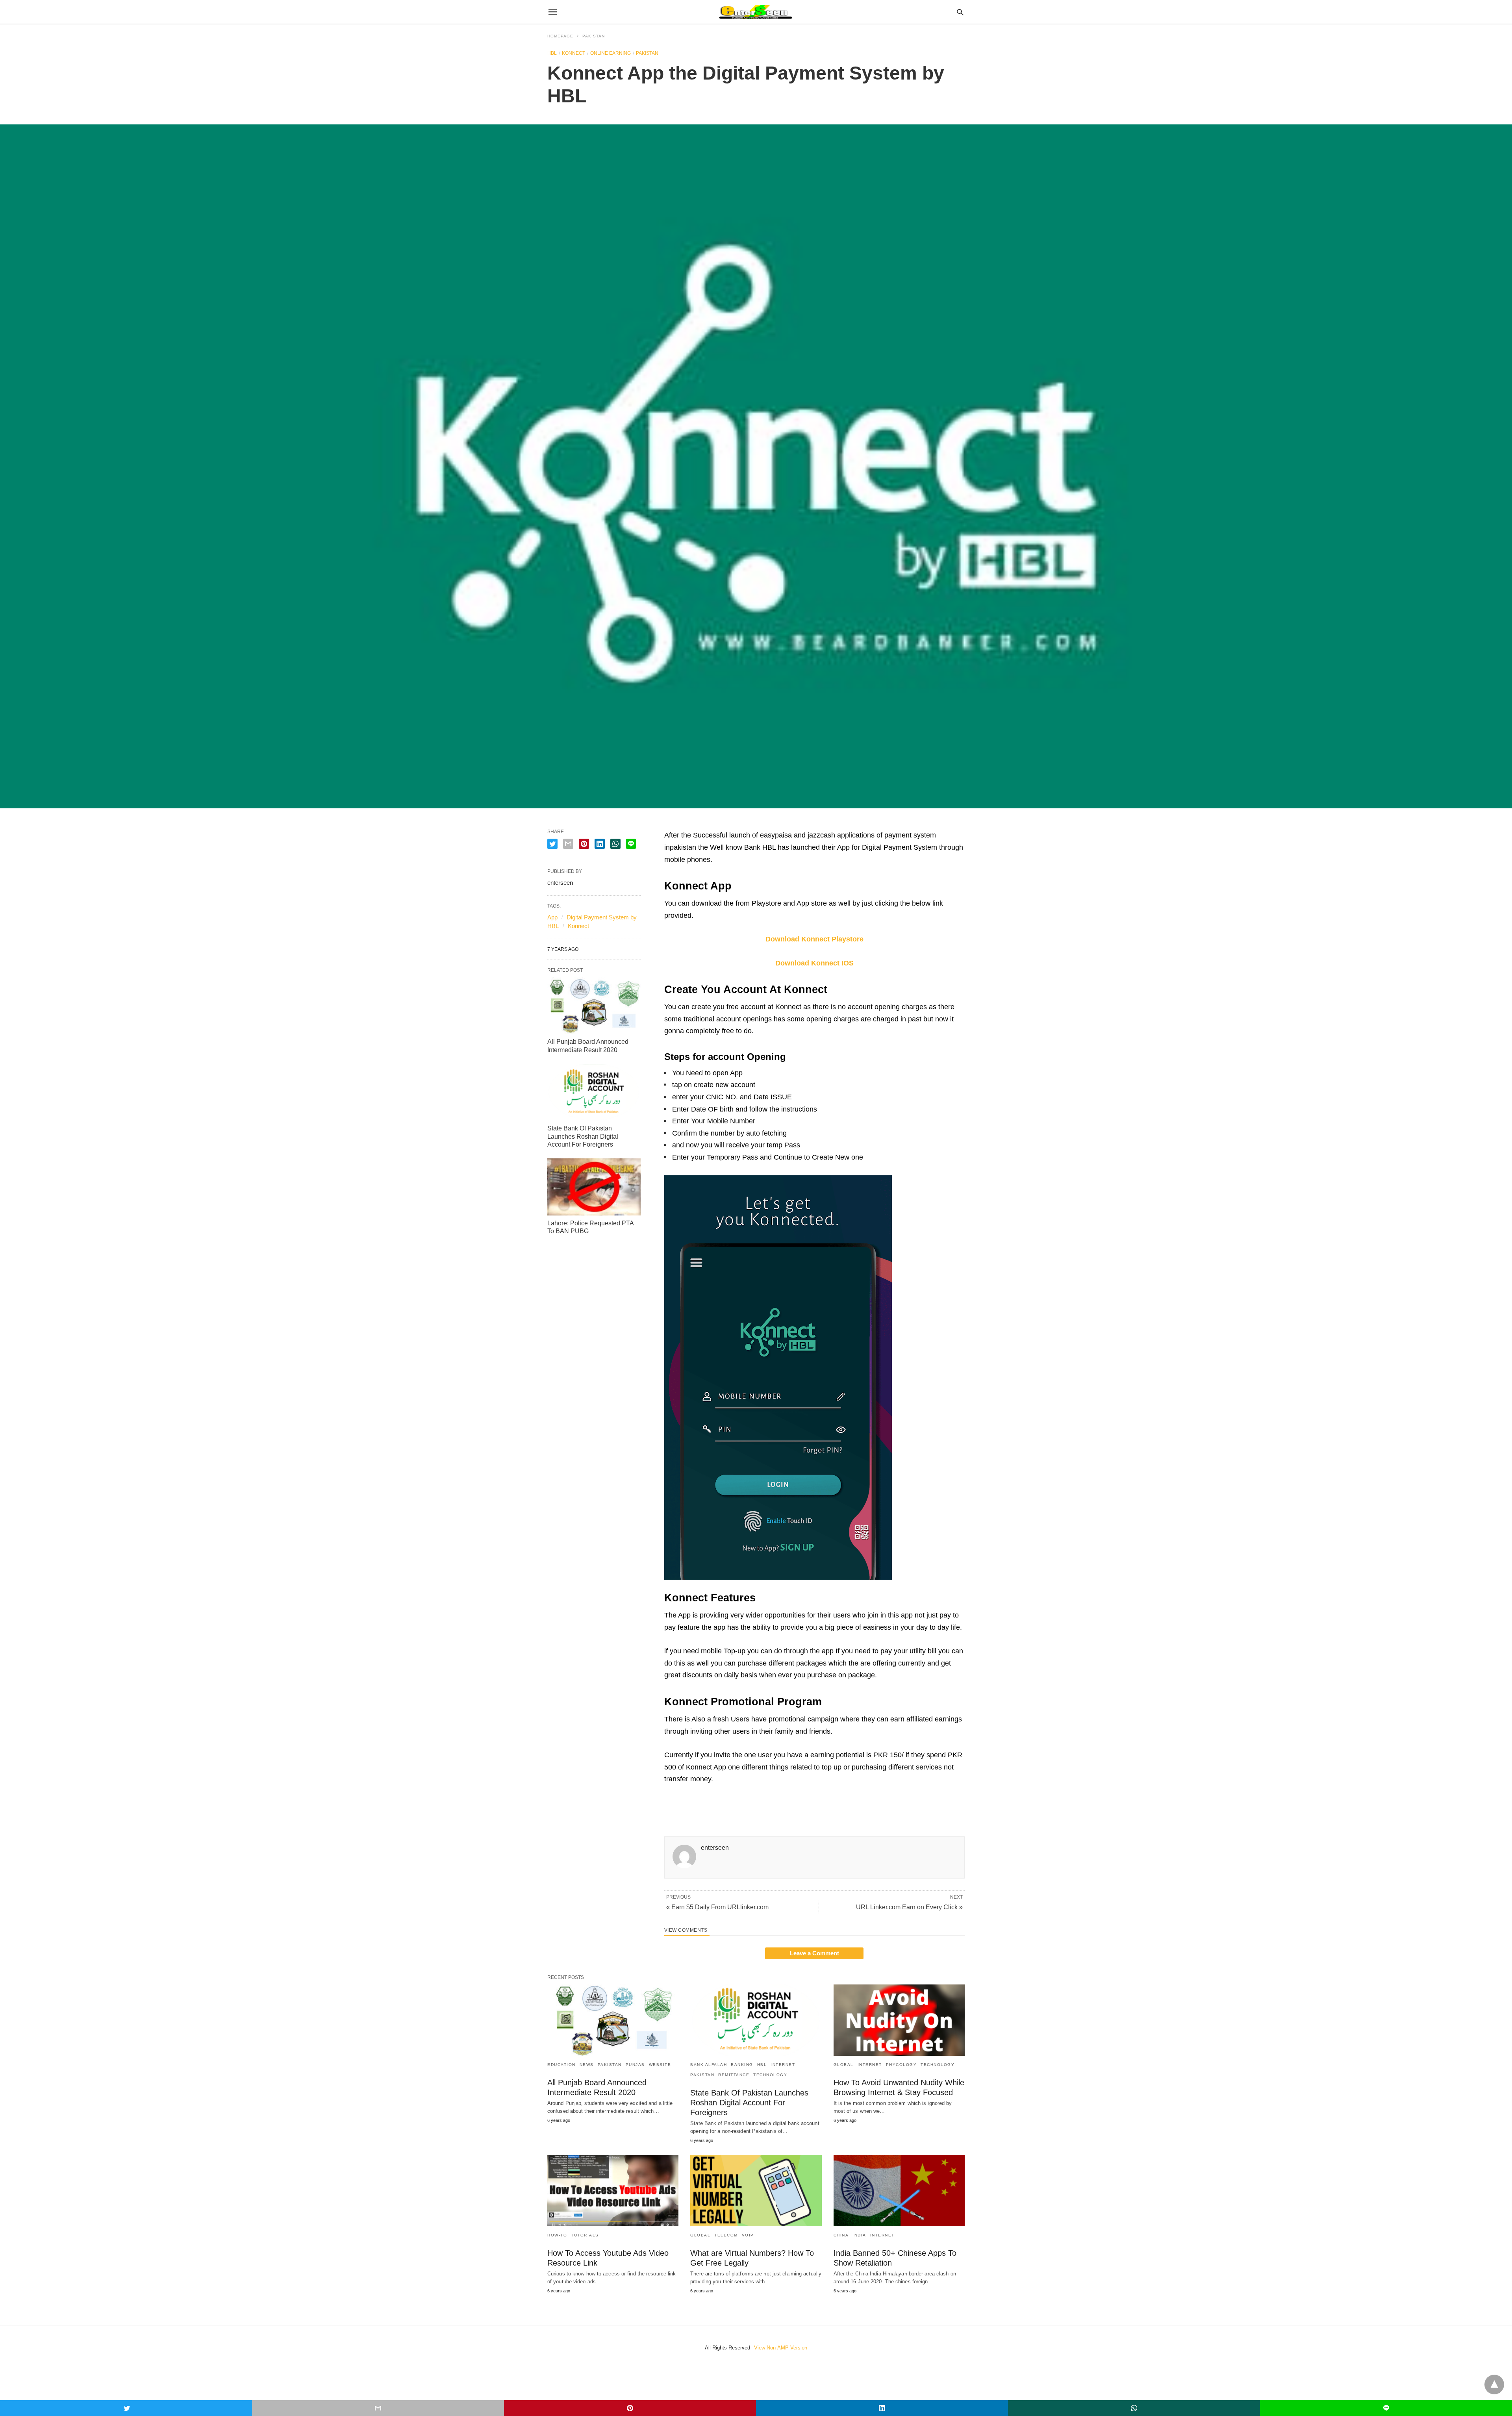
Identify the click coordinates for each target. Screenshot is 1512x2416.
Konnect (573, 53)
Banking (742, 2065)
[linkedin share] (600, 844)
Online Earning (611, 53)
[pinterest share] (584, 844)
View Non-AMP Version (781, 2348)
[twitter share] (552, 844)
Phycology (901, 2065)
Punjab (635, 2065)
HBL (552, 53)
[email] (378, 2408)
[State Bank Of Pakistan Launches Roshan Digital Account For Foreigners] (594, 1092)
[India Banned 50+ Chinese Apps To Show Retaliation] (899, 2191)
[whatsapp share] (615, 844)
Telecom (726, 2235)
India (859, 2235)
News (587, 2065)
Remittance (734, 2075)
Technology (770, 2075)
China (841, 2235)
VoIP (748, 2235)
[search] (960, 12)
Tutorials (585, 2235)
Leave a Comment (814, 1953)
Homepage (560, 36)
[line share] (631, 844)
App (552, 917)
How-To (557, 2235)
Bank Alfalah (709, 2065)
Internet (783, 2065)
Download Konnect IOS (814, 963)
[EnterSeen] (755, 12)
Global (844, 2065)
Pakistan (594, 36)
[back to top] (1494, 2385)
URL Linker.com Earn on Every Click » (909, 1907)
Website (660, 2065)
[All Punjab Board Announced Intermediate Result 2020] (594, 1006)
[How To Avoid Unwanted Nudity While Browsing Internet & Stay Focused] (899, 2020)
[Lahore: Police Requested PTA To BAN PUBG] (594, 1187)
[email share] (568, 844)
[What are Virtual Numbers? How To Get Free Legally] (756, 2191)
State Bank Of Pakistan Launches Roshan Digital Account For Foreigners (583, 1137)
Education (561, 2065)
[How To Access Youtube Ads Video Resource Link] (613, 2191)
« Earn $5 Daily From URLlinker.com (717, 1907)
